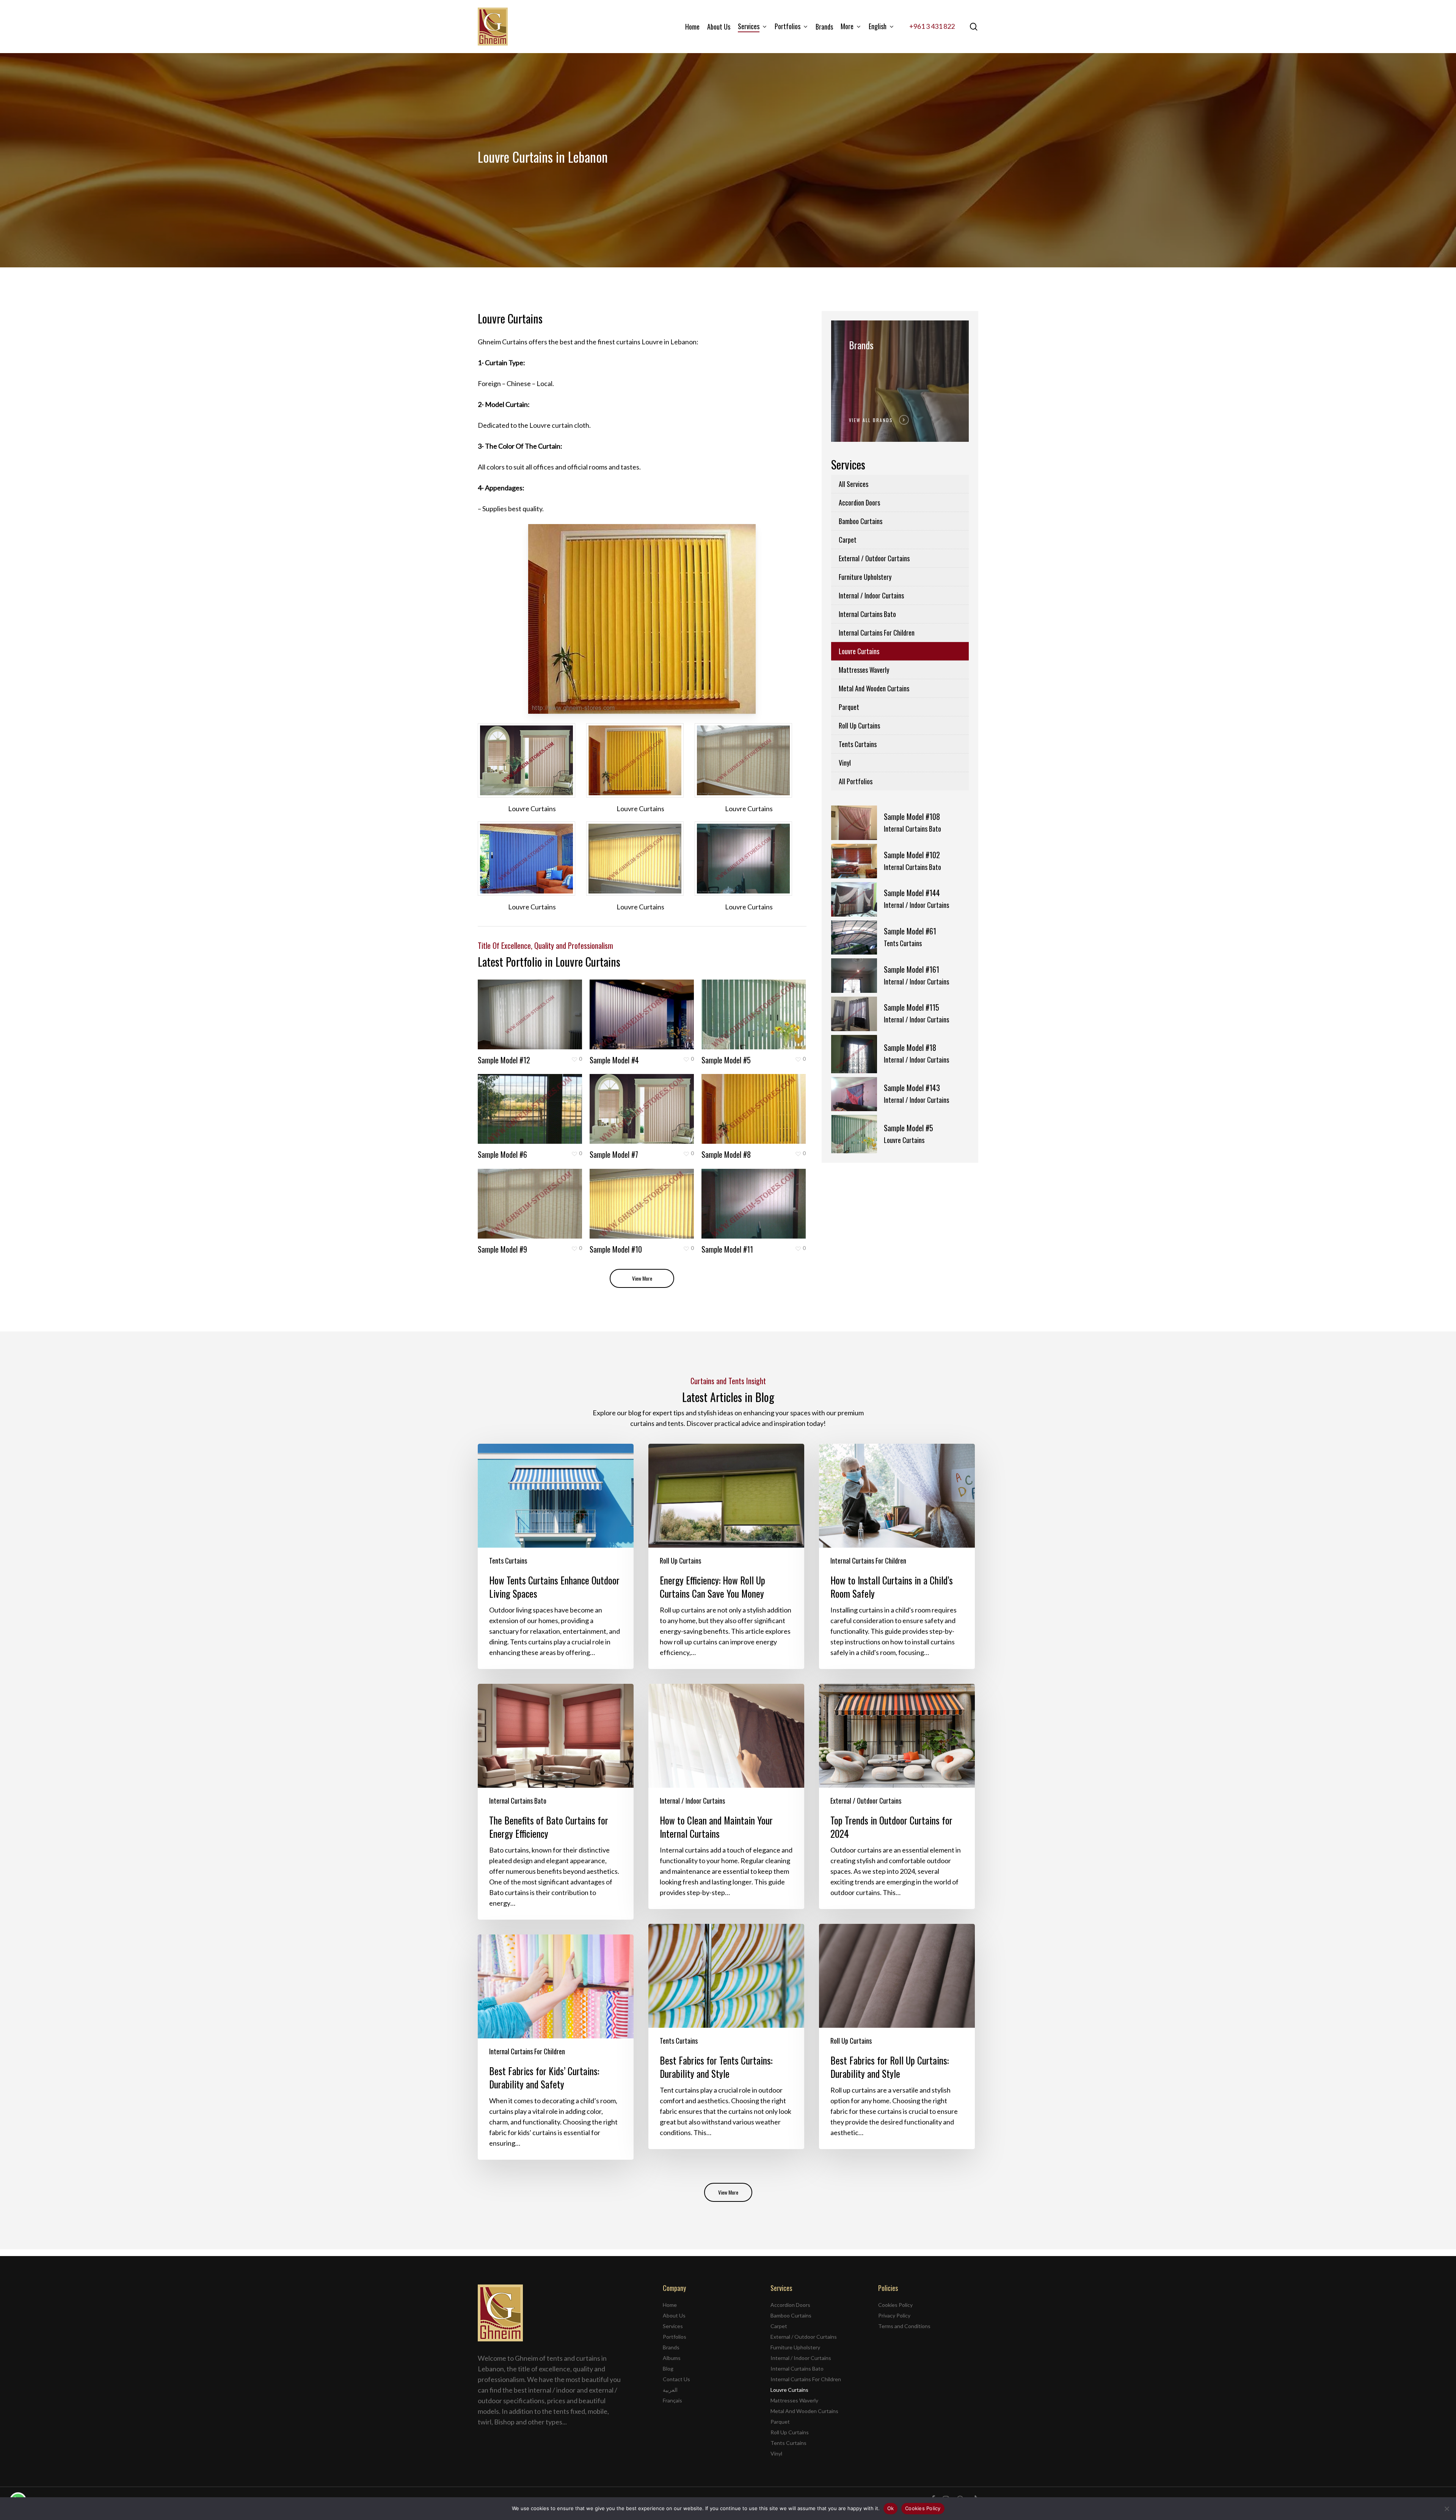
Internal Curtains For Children (877, 633)
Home (670, 2305)
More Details (550, 1007)
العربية (670, 2390)
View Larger (509, 1007)
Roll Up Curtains (859, 725)
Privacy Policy (894, 2315)
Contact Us (676, 2379)
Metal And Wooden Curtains (874, 688)
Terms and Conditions (904, 2326)
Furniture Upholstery (865, 577)
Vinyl (845, 763)
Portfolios (675, 2337)
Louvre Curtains (859, 651)
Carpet (848, 540)
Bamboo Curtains (861, 521)
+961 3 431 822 (932, 26)
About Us (674, 2315)
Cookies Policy (895, 2305)
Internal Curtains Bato (867, 614)
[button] (642, 1278)
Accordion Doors (859, 502)
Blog (668, 2368)
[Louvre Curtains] (532, 760)
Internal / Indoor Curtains (871, 595)
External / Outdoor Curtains (874, 558)
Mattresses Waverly (864, 670)
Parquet (849, 707)
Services (673, 2326)
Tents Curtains (858, 744)
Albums (672, 2358)
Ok (891, 2508)
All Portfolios (856, 781)
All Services (854, 484)
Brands (671, 2347)
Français (672, 2400)
